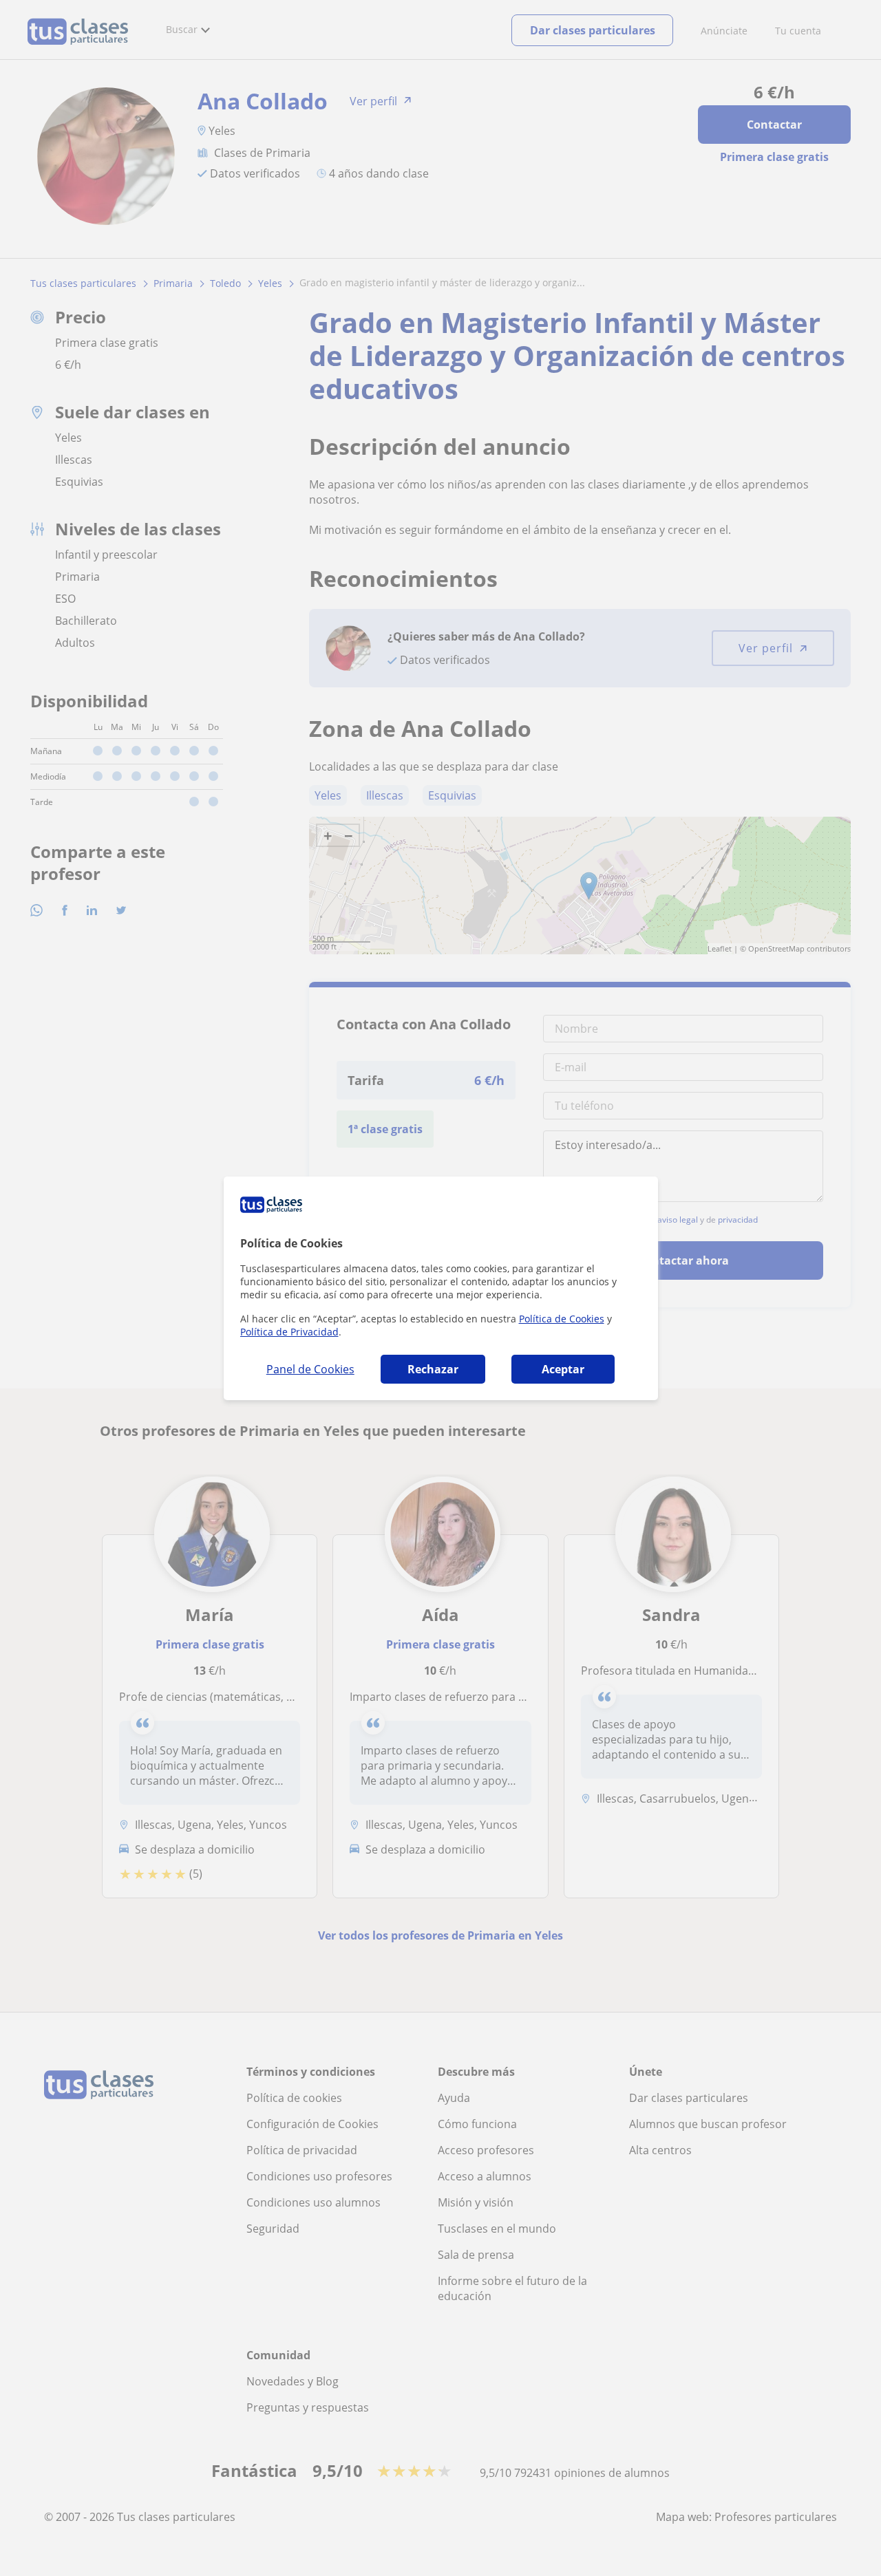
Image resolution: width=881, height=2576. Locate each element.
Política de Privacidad (289, 1332)
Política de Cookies (562, 1319)
